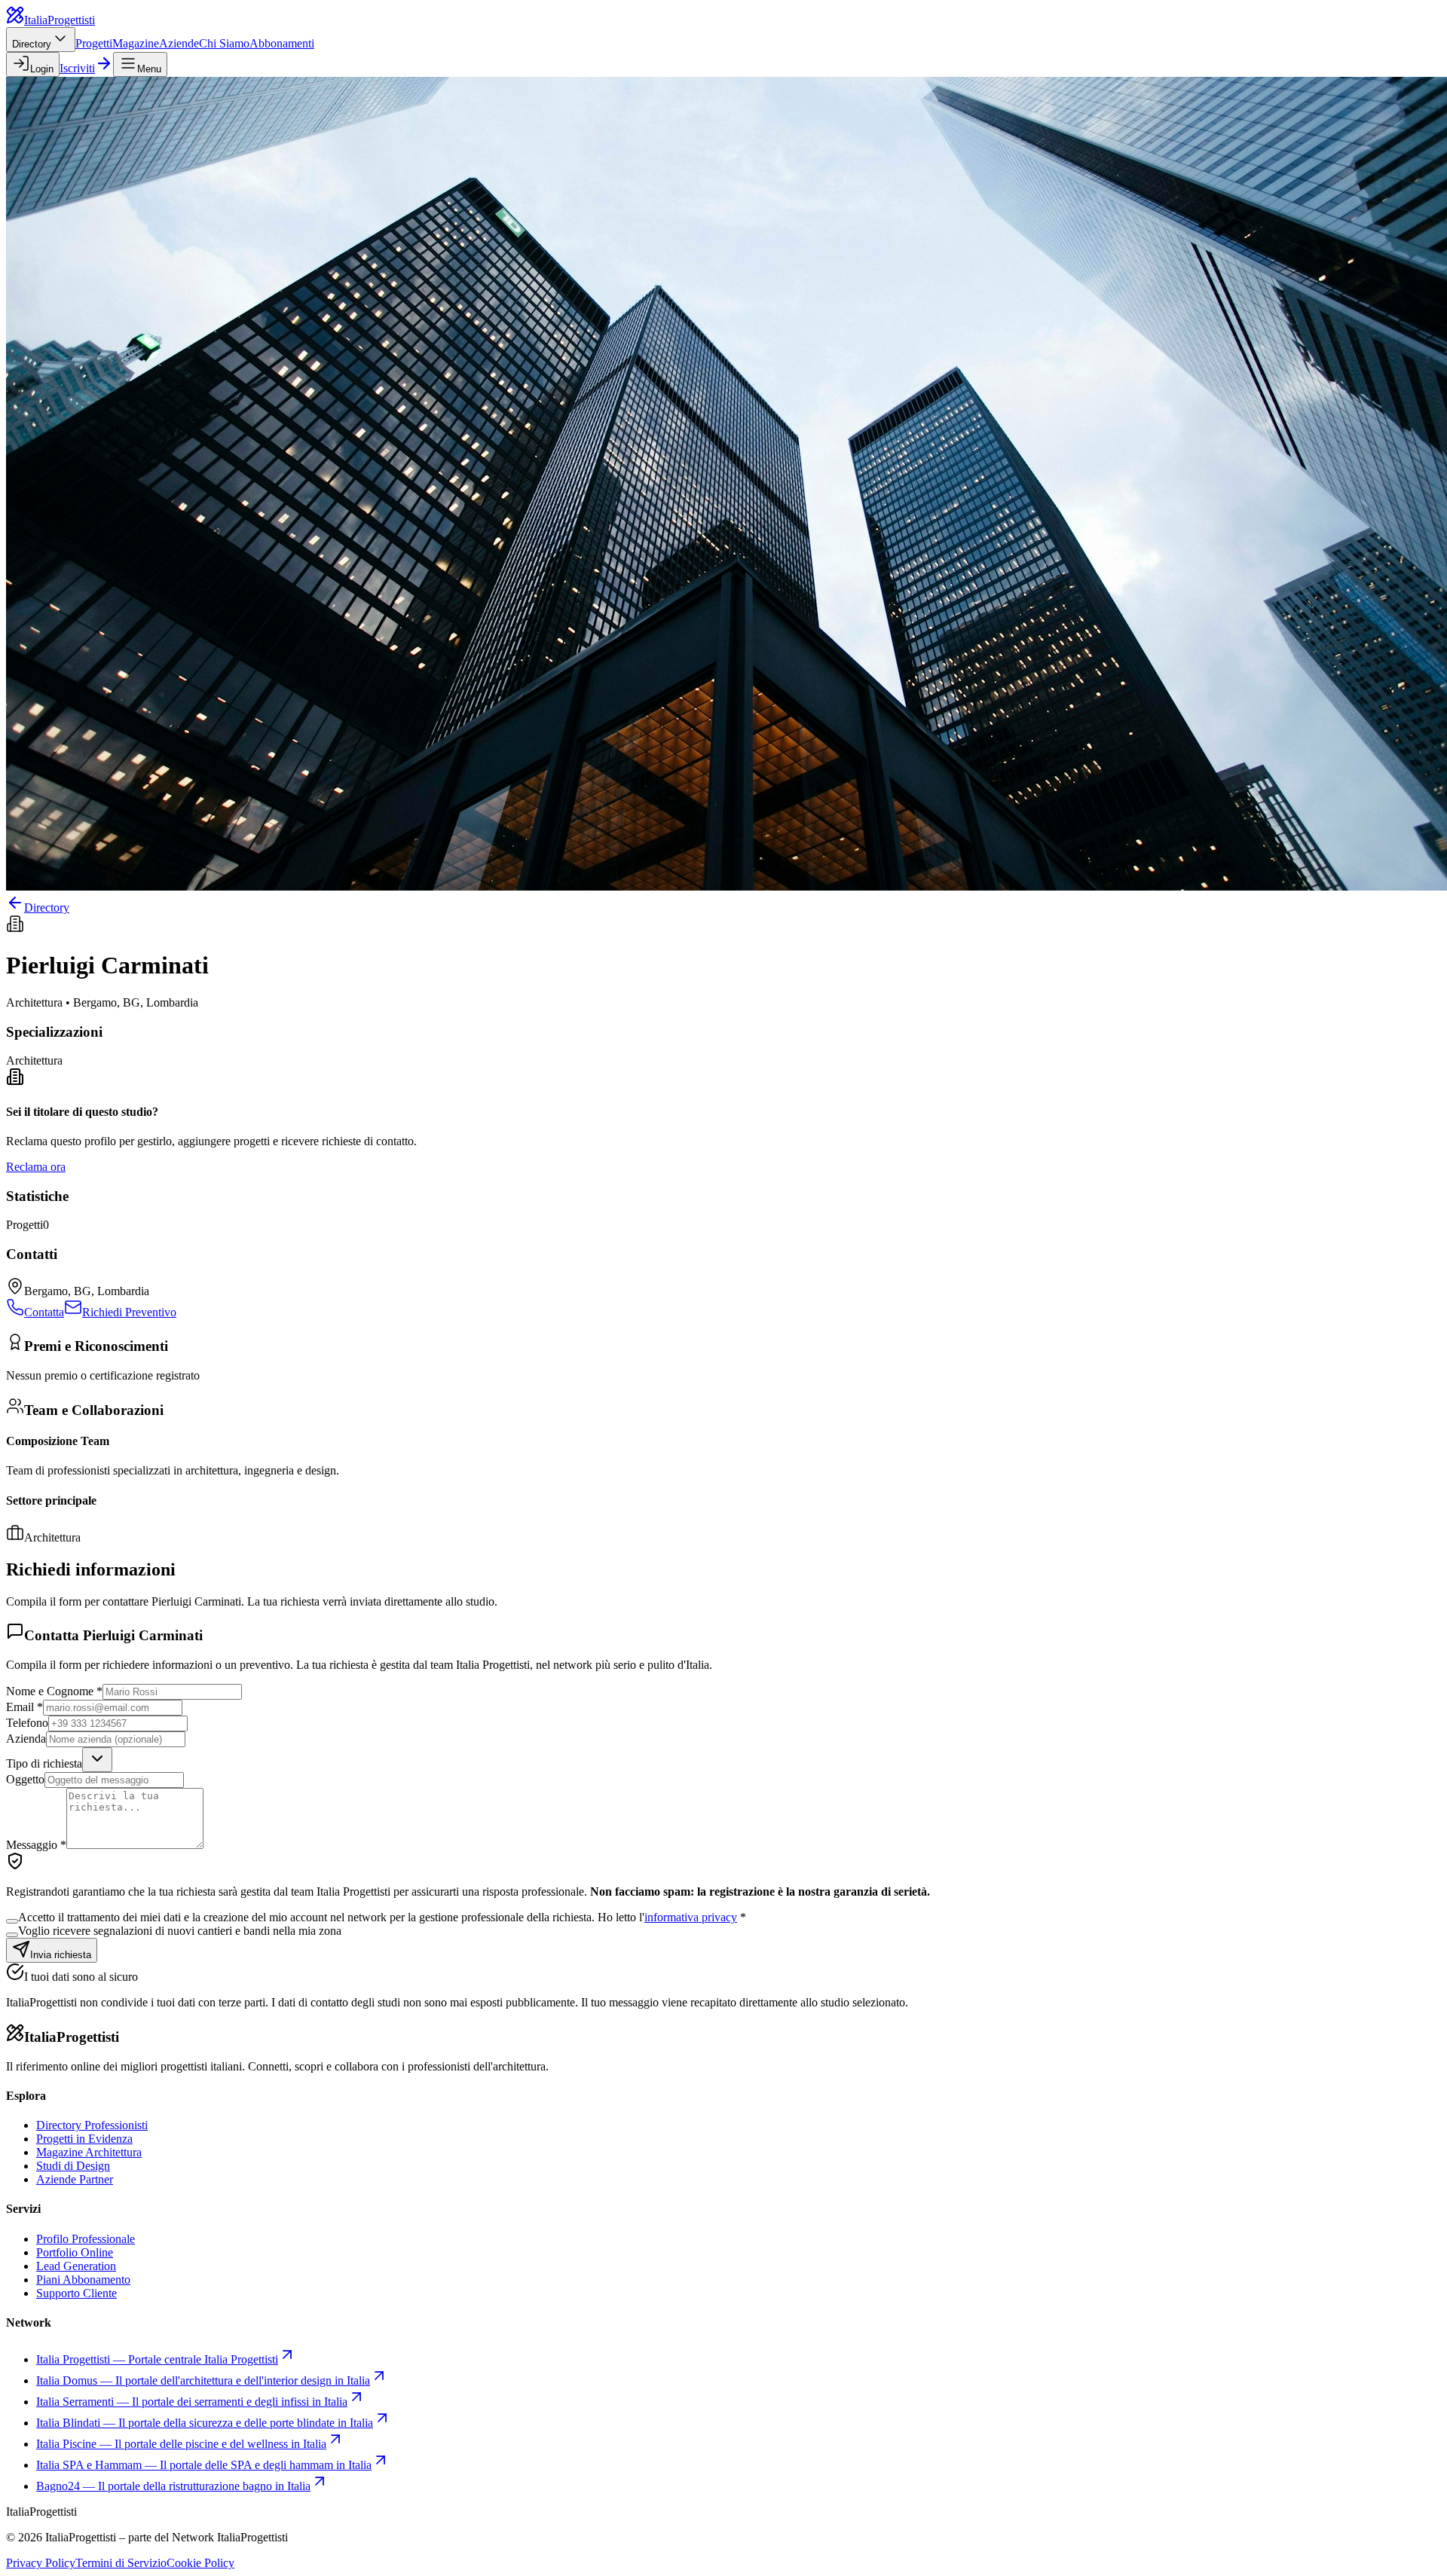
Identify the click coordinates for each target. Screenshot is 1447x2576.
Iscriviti (77, 68)
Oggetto (25, 1779)
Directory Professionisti (92, 2125)
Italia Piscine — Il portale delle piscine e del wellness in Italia (181, 2444)
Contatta (44, 1312)
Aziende (179, 43)
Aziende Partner (75, 2179)
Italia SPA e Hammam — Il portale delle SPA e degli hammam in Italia (204, 2465)
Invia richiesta (61, 1955)
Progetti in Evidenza (84, 2139)
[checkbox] (12, 1921)
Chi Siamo (224, 43)
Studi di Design (73, 2166)
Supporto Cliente (76, 2293)
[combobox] (97, 1760)
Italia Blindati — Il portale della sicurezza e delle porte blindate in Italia (205, 2423)
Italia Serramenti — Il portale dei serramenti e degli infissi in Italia (192, 2402)
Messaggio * (36, 1845)
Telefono (27, 1723)
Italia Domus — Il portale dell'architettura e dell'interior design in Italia (203, 2380)
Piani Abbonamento (83, 2280)
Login (42, 69)
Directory (32, 44)
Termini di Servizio (121, 2563)
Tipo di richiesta (44, 1763)
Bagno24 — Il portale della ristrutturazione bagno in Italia (173, 2486)
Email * (24, 1707)
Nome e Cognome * (54, 1691)
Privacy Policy (41, 2563)
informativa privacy (691, 1917)
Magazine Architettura (89, 2152)
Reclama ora (36, 1167)
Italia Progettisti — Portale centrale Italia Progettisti (157, 2359)
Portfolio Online (75, 2252)
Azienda (26, 1739)
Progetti (94, 43)
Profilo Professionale (86, 2239)
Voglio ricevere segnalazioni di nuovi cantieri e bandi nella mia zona (180, 1931)
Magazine (136, 43)
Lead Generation (76, 2266)
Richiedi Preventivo (129, 1312)
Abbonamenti (282, 43)
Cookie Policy (200, 2563)
